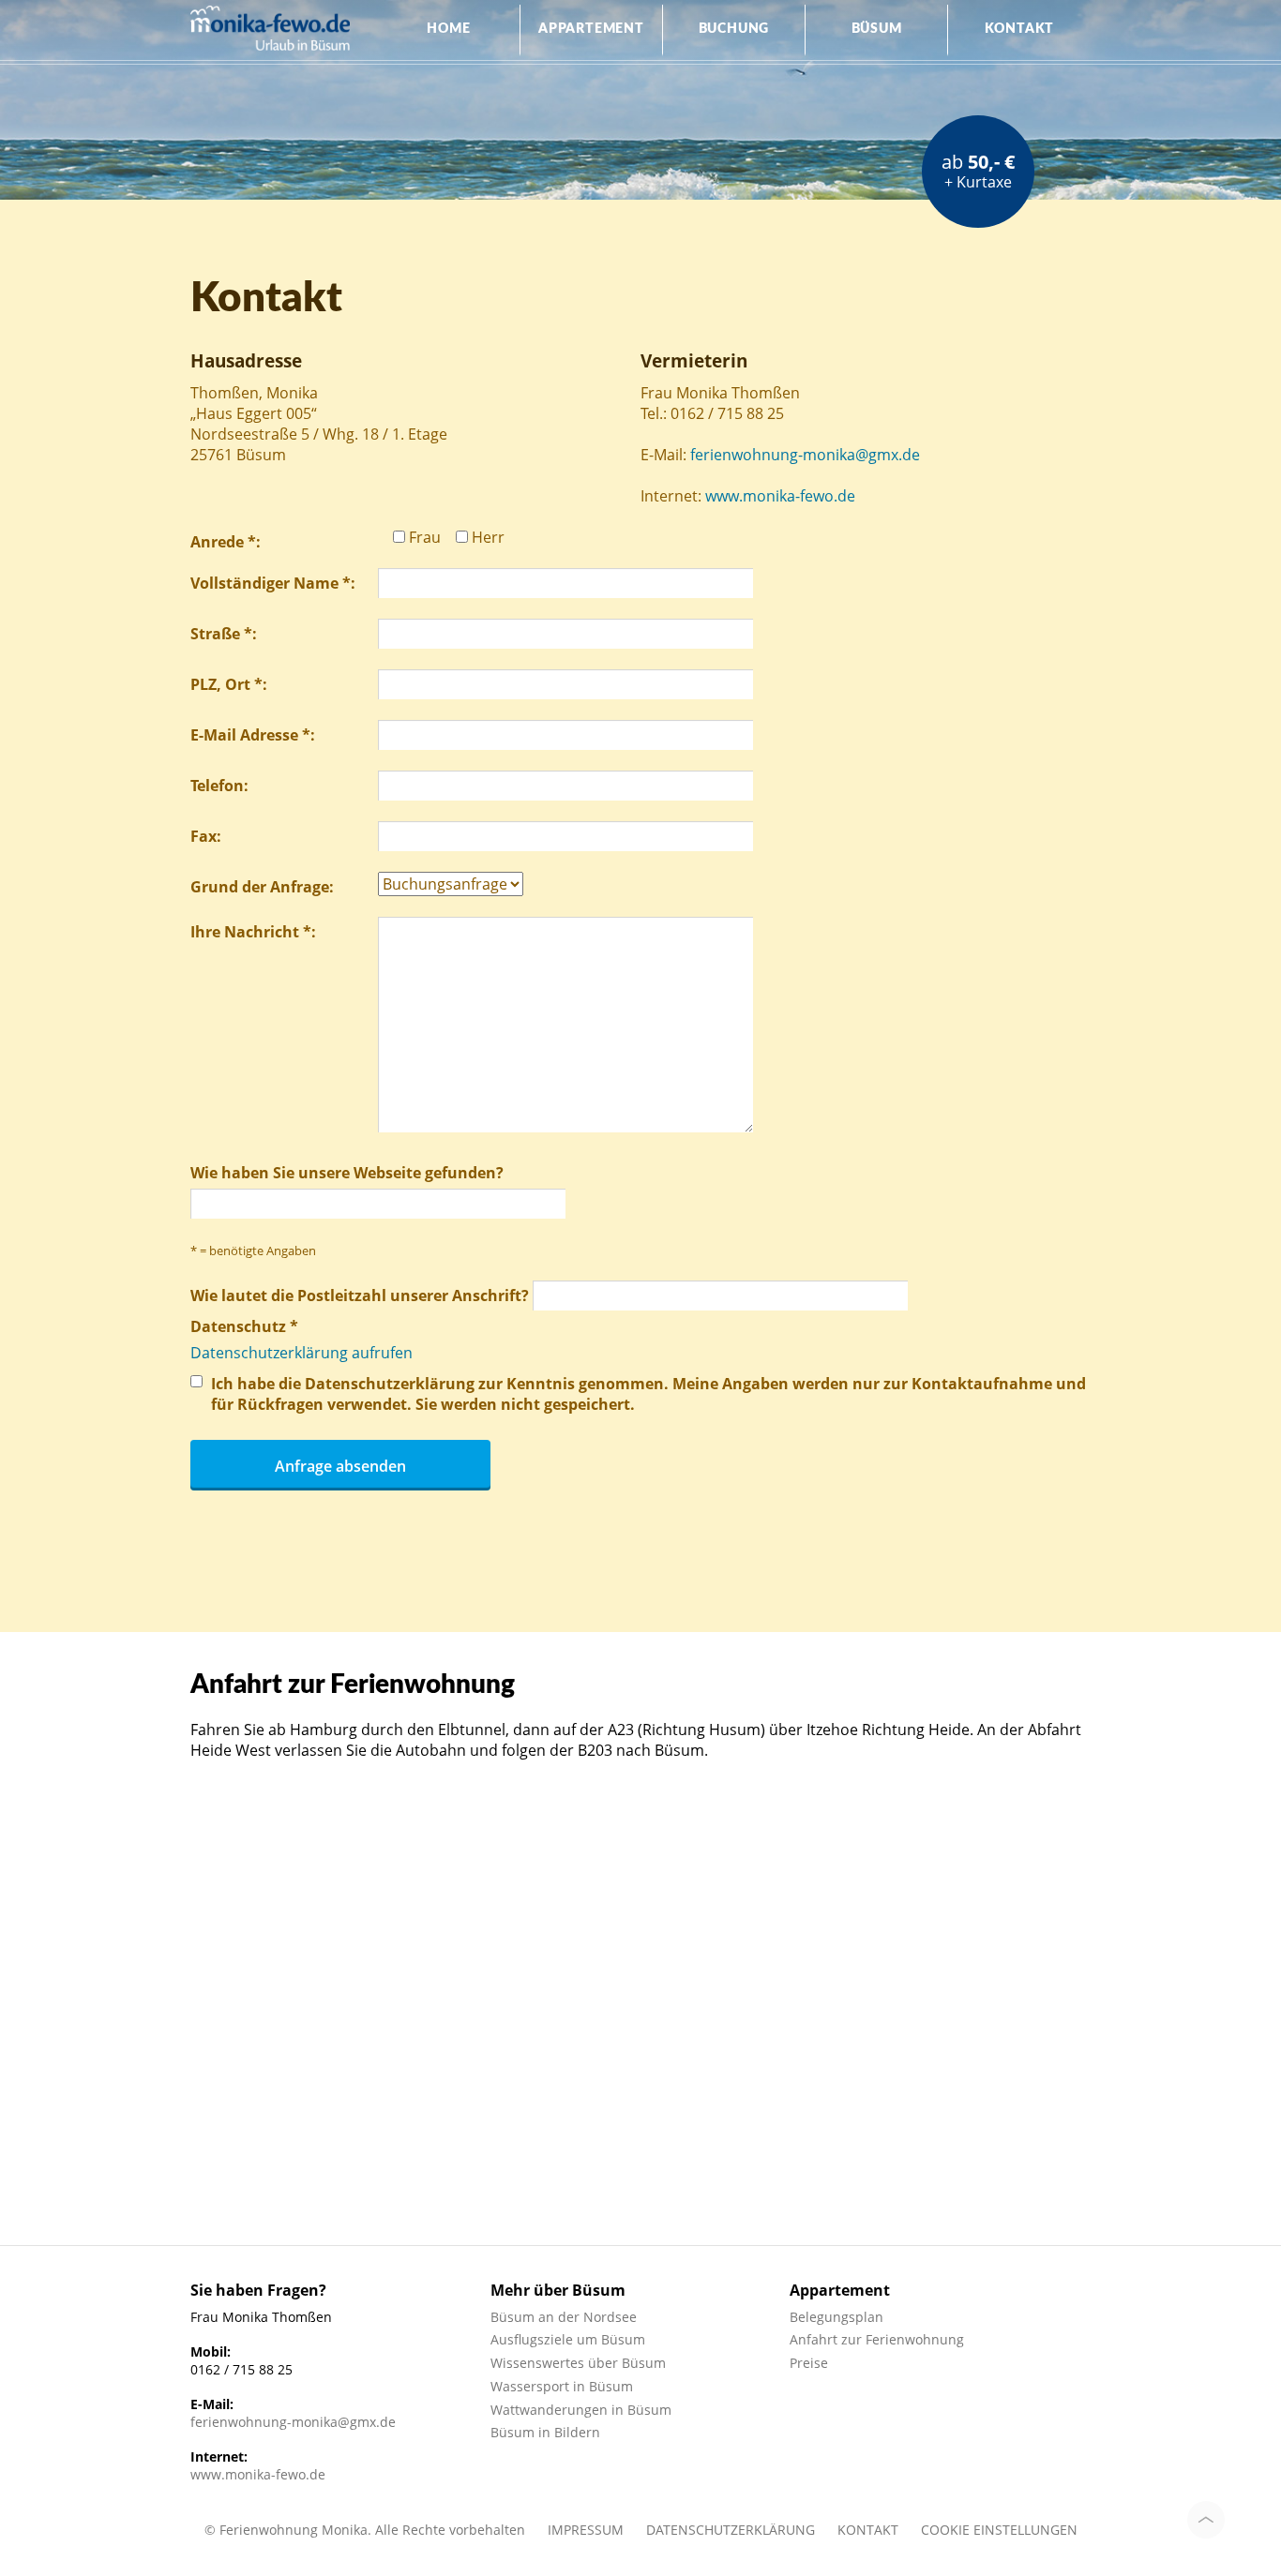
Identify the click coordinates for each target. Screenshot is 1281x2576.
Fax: (206, 836)
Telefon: (219, 786)
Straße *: (224, 634)
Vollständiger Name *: (273, 583)
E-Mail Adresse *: (253, 735)
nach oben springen (1206, 2520)
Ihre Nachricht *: (253, 932)
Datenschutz (244, 1326)
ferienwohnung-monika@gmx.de (805, 455)
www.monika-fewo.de (780, 496)
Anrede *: (226, 542)
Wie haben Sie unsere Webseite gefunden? (347, 1173)
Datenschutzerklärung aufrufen (301, 1353)
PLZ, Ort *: (229, 684)
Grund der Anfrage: (262, 887)
